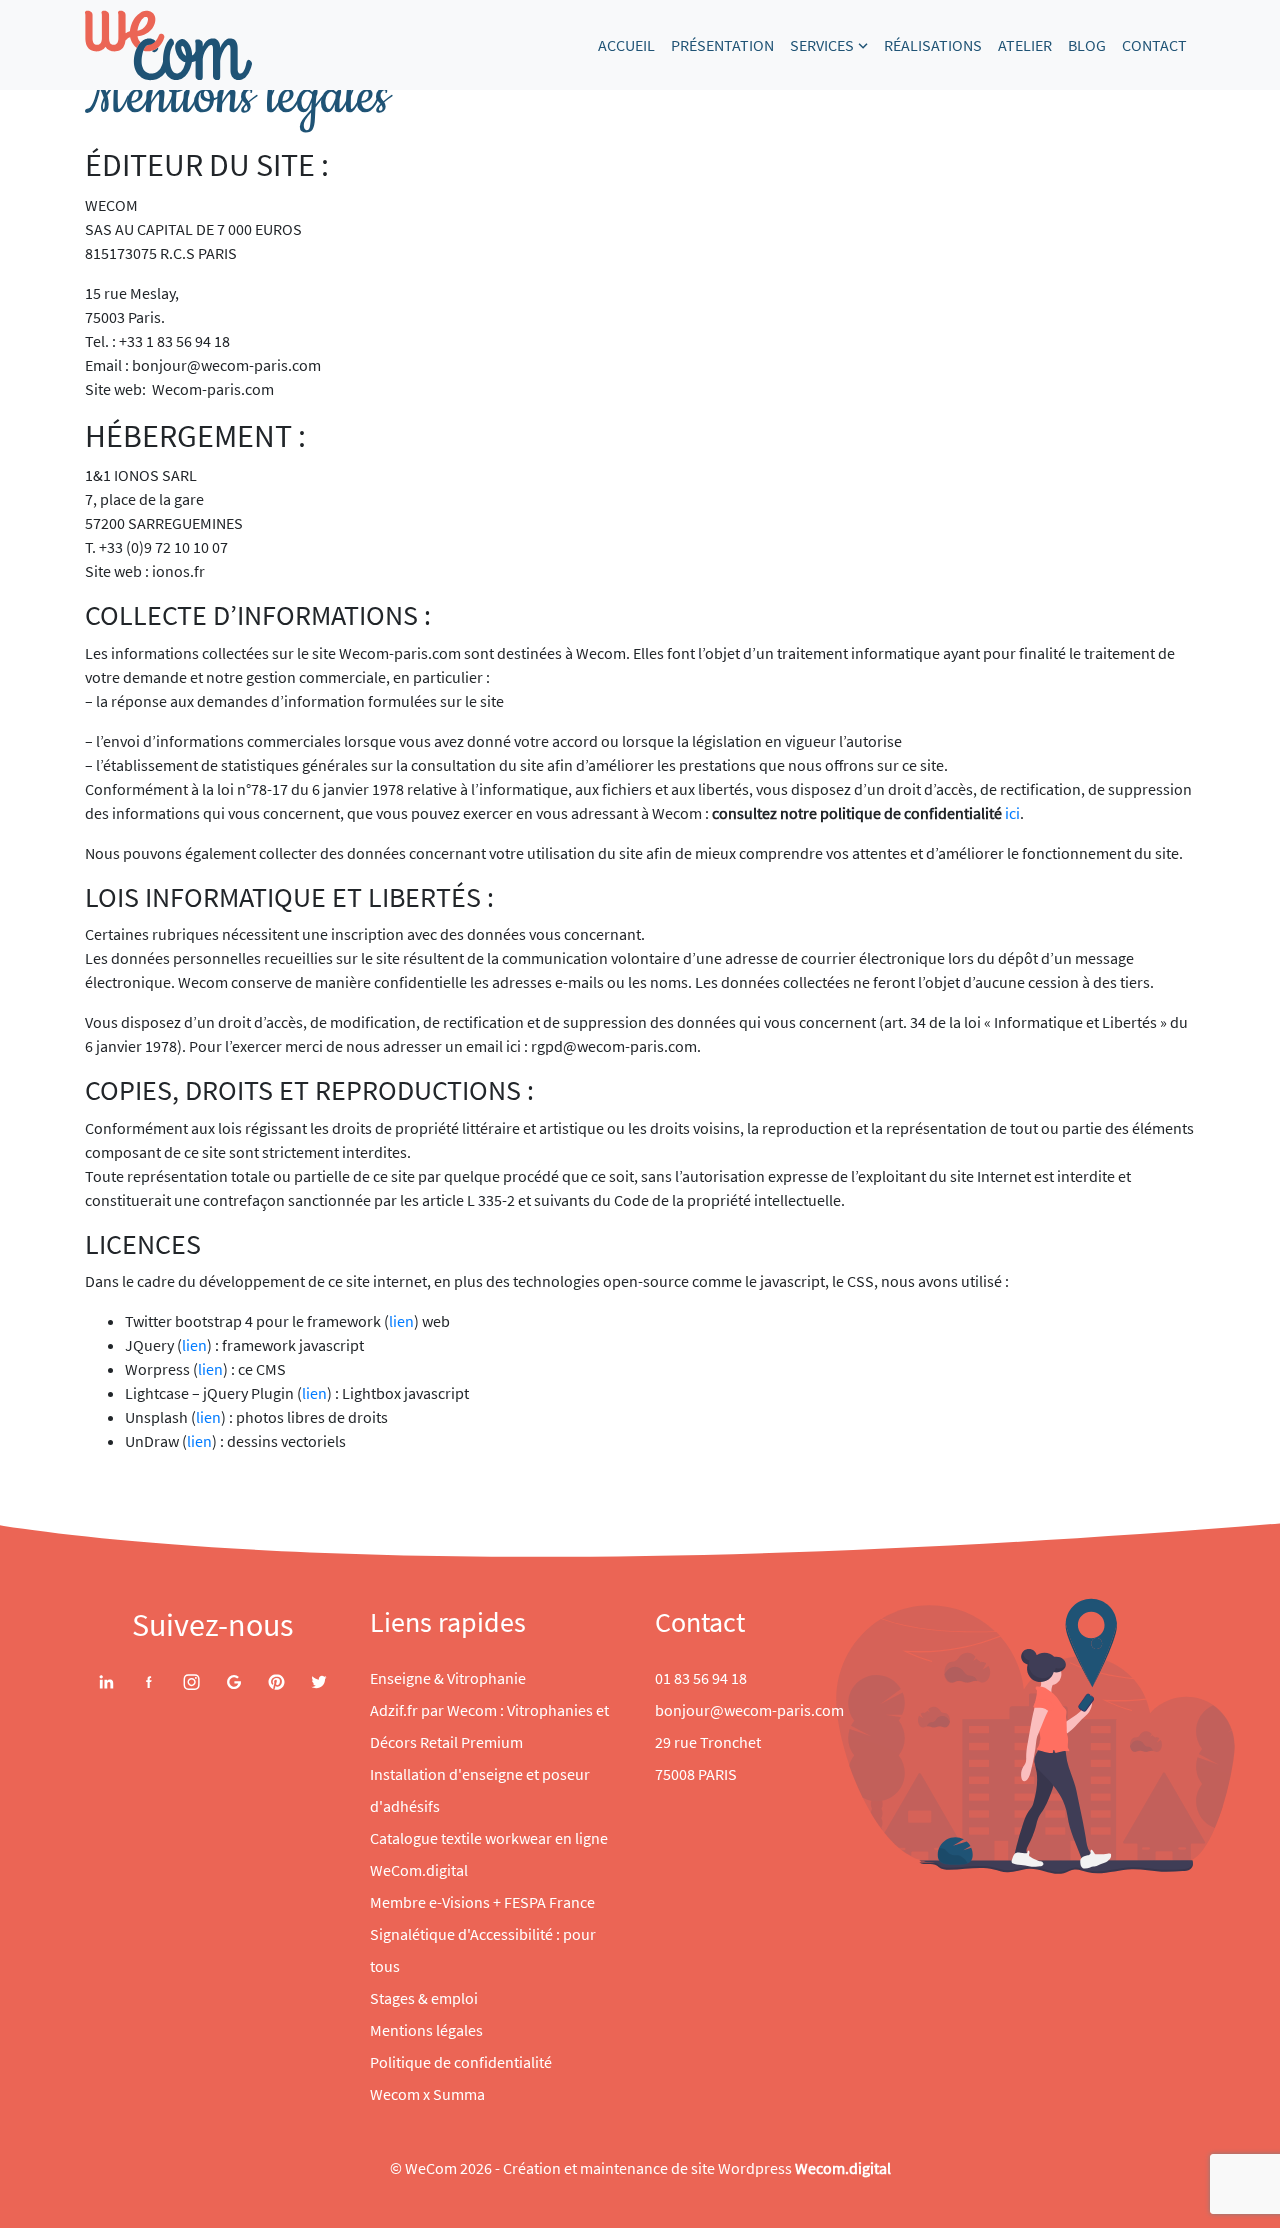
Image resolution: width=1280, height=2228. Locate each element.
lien (401, 1321)
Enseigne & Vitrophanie (448, 1678)
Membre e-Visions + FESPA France (482, 1902)
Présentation (722, 45)
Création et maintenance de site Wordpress (697, 2168)
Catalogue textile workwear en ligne (489, 1838)
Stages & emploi (424, 1998)
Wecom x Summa (427, 2094)
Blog (1087, 45)
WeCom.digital (419, 1870)
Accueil (626, 45)
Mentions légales (426, 2030)
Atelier (1025, 45)
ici (1012, 813)
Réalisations (933, 45)
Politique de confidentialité (461, 2062)
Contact (1154, 45)
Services (822, 45)
